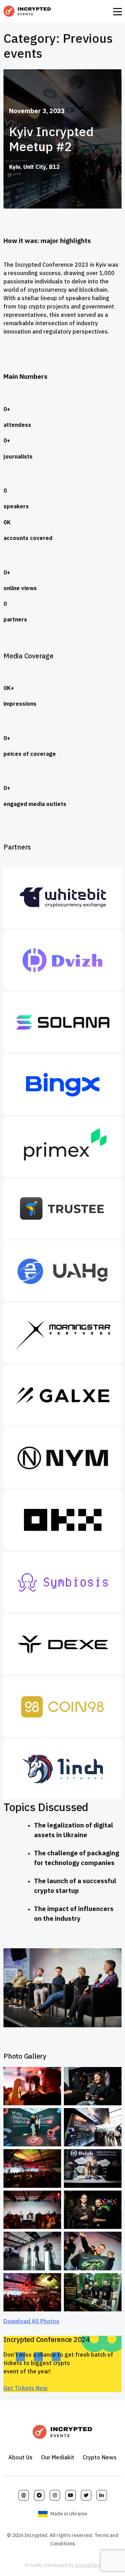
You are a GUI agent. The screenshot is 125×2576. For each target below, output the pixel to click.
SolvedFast (88, 2565)
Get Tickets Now (26, 2388)
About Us (20, 2457)
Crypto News (100, 2457)
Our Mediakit (58, 2457)
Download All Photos (31, 2321)
